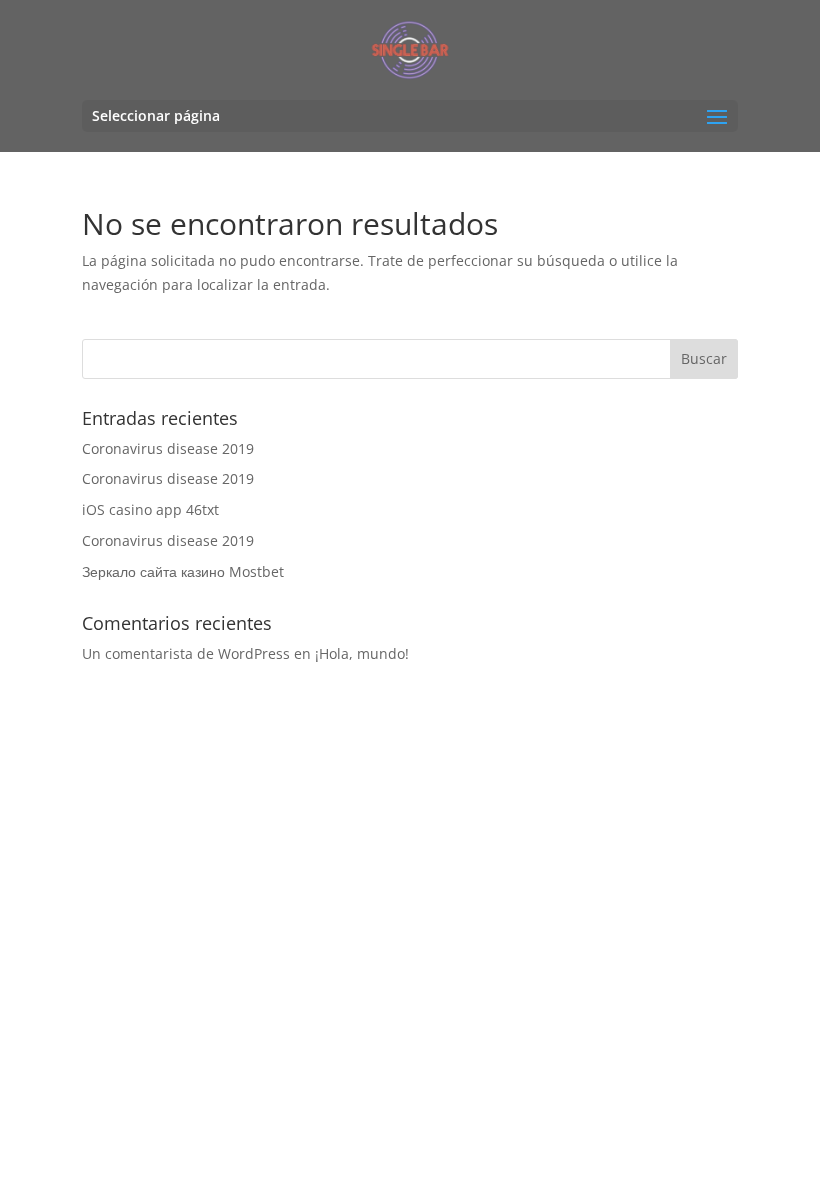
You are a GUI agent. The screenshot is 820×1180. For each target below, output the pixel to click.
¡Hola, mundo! (362, 653)
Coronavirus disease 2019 (168, 448)
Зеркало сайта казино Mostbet (183, 571)
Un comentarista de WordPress (186, 653)
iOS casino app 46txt (150, 509)
